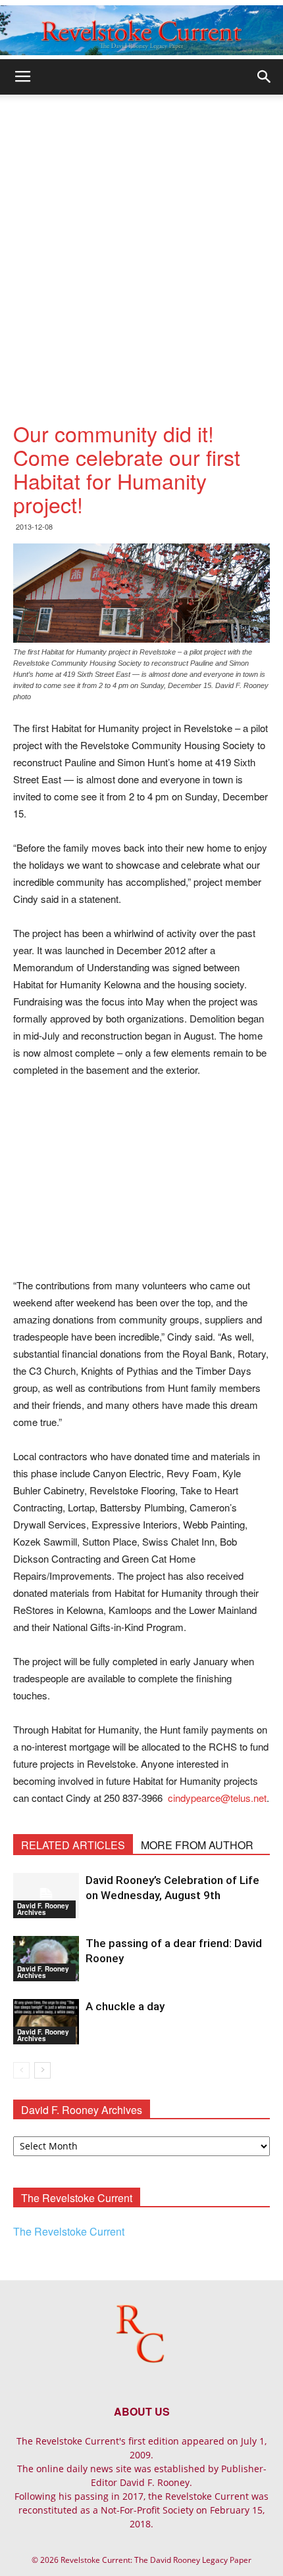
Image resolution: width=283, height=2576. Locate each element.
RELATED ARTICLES (73, 1845)
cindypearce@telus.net (217, 1798)
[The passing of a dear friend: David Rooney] (46, 1959)
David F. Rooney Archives (43, 1909)
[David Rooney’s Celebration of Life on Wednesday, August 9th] (46, 1896)
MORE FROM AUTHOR (197, 1845)
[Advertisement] (141, 242)
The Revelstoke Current (69, 2231)
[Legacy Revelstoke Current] (141, 30)
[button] (265, 77)
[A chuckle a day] (46, 2022)
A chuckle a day (125, 2006)
